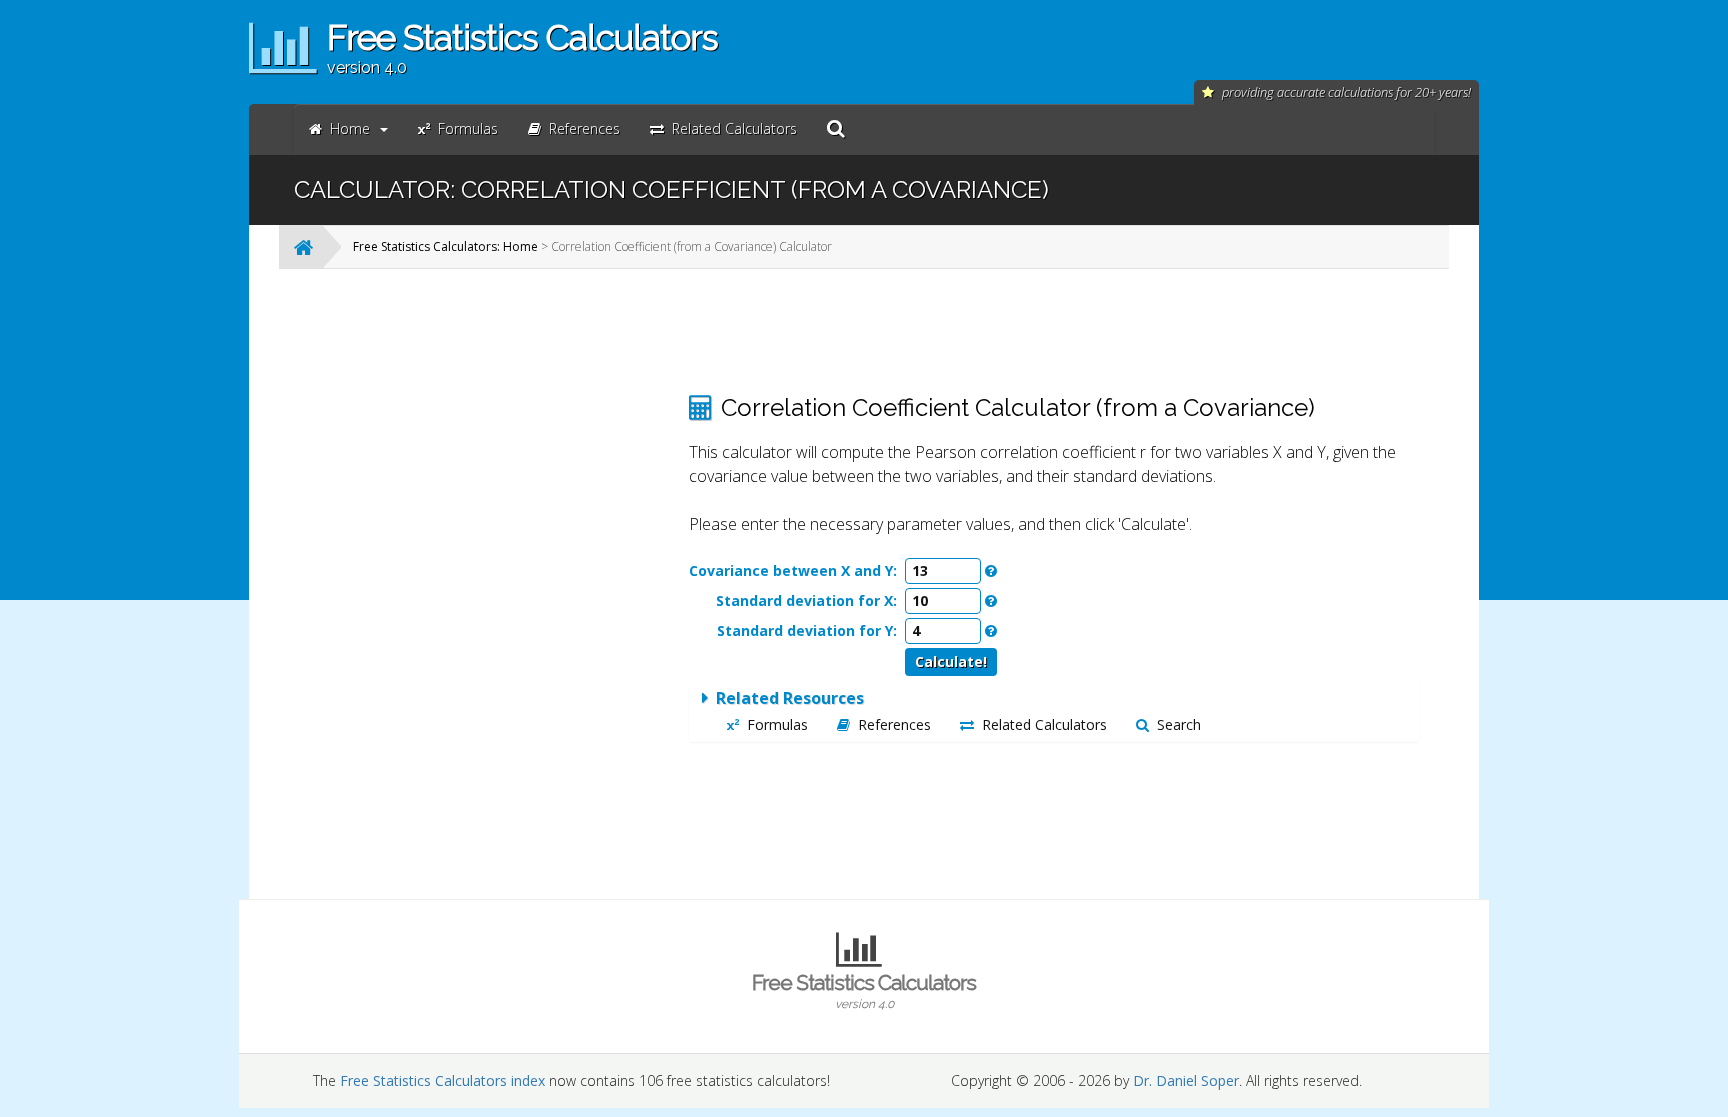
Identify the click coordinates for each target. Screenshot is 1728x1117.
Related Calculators (1044, 724)
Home (350, 128)
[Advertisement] (509, 584)
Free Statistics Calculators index (442, 1080)
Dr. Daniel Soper (1186, 1080)
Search (1179, 724)
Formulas (777, 724)
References (894, 724)
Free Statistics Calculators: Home (445, 246)
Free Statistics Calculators (864, 990)
